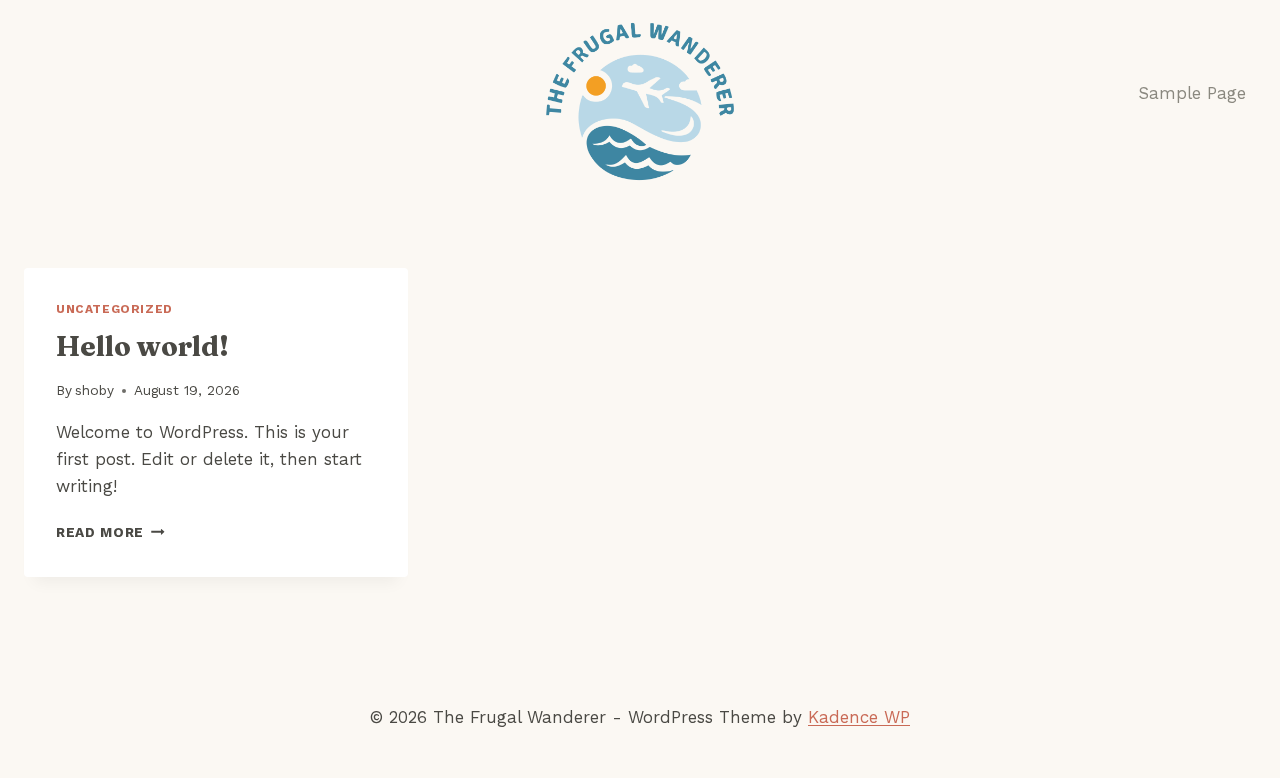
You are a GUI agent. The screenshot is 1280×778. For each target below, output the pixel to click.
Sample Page (1192, 93)
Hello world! (142, 346)
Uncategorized (114, 309)
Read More (110, 532)
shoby (94, 390)
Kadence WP (859, 717)
